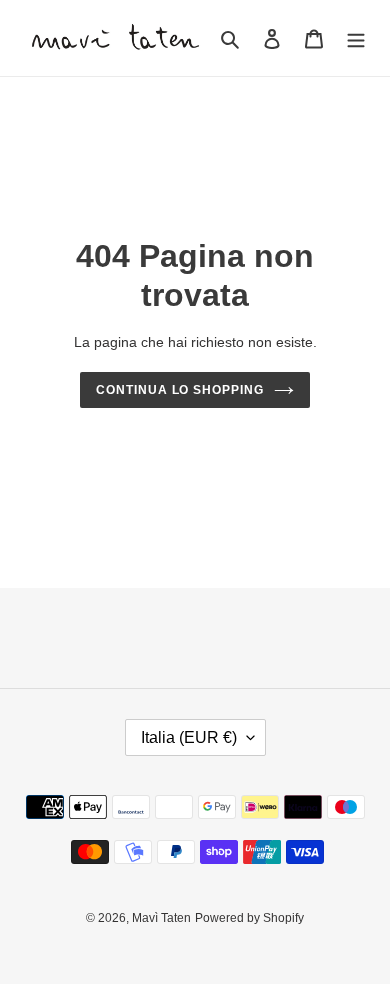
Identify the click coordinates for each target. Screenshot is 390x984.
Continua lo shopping (180, 390)
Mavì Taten (161, 918)
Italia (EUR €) (189, 737)
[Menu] (356, 38)
